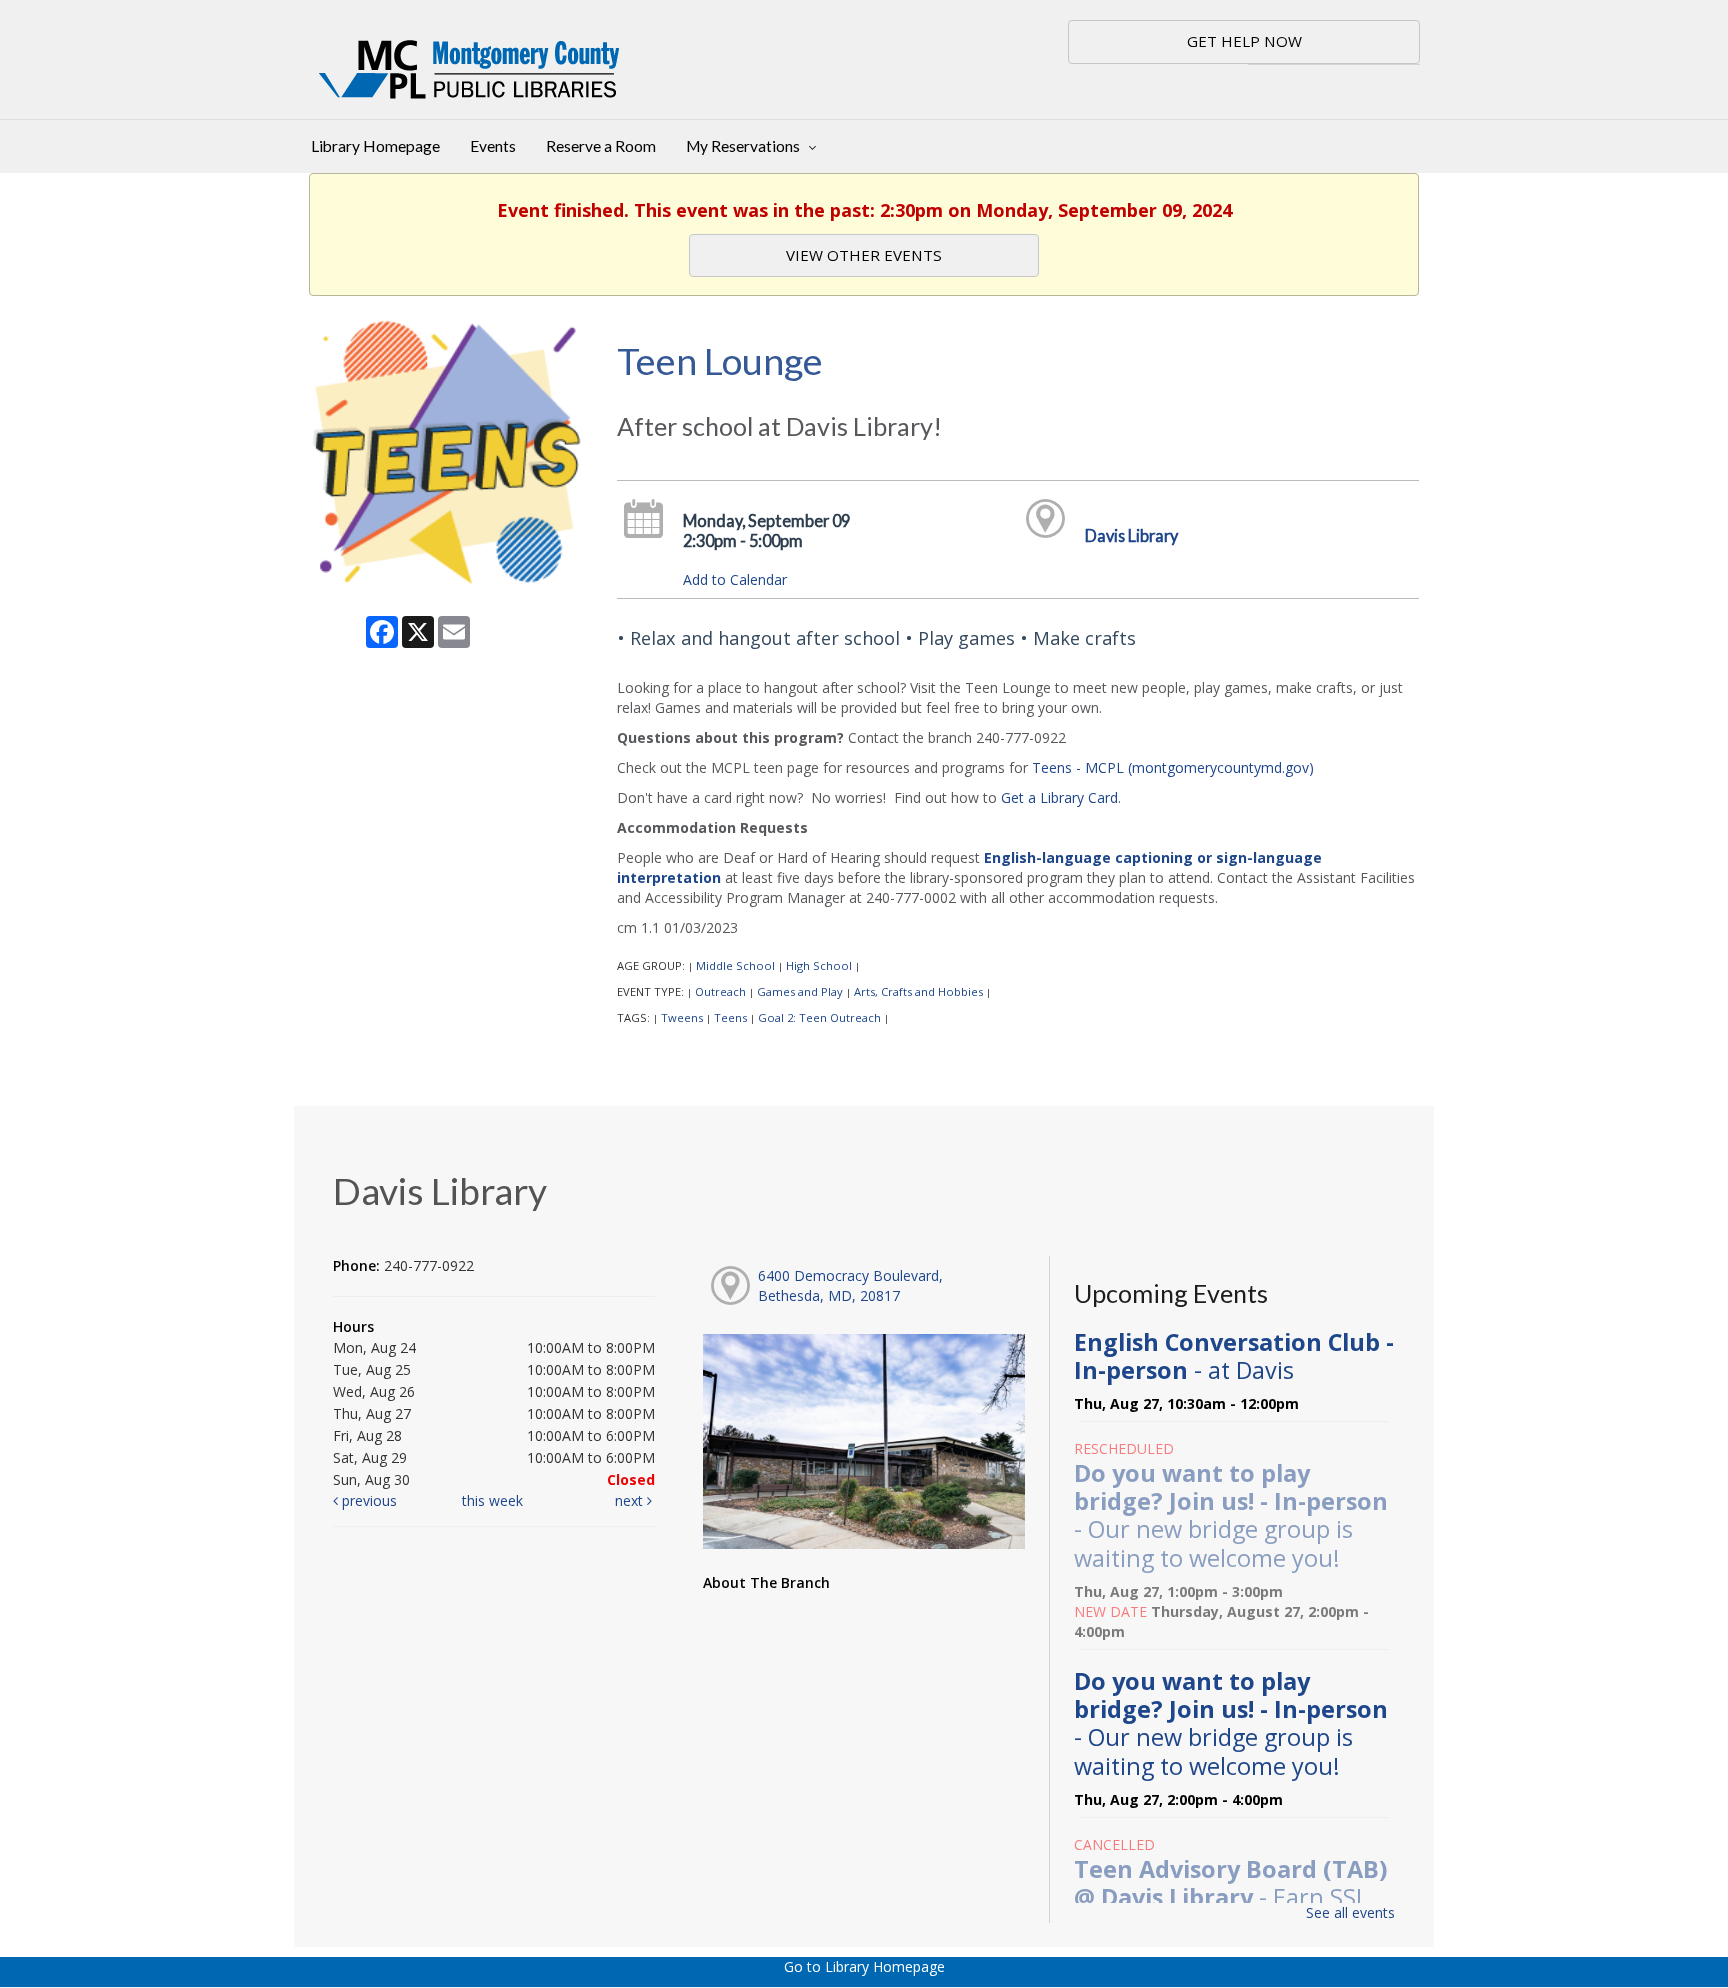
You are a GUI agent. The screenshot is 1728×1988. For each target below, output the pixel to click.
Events (493, 146)
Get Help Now (1244, 41)
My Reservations (744, 146)
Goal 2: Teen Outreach (819, 1017)
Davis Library (1131, 535)
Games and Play (800, 991)
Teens (730, 1017)
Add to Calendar (735, 579)
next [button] (631, 1500)
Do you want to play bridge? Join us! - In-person (1231, 1515)
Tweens (682, 1017)
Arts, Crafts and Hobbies (918, 991)
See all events (1350, 1912)
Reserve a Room (601, 146)
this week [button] (492, 1500)
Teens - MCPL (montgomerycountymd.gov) (1173, 767)
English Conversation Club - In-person (1234, 1356)
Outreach (720, 991)
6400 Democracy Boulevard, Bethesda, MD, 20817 (850, 1285)
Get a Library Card (1059, 797)
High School (819, 965)
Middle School (735, 965)
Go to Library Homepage (864, 1966)
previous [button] (367, 1500)
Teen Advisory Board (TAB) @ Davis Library (1231, 1897)
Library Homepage (375, 146)
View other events (864, 255)
